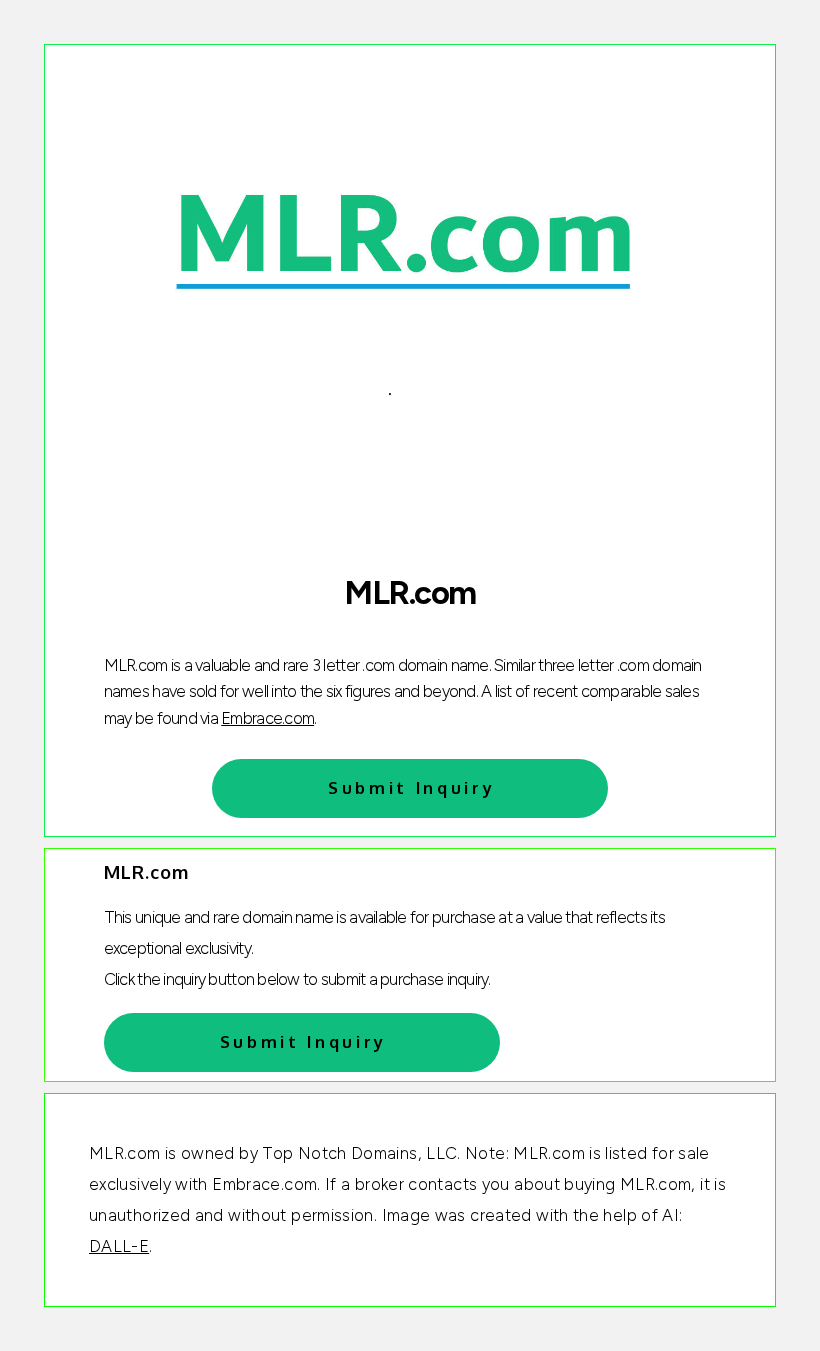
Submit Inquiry (411, 787)
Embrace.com (267, 718)
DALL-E (119, 1246)
